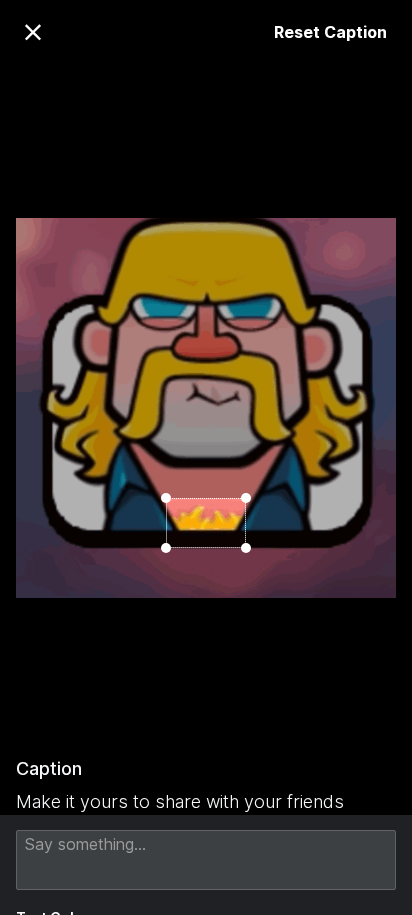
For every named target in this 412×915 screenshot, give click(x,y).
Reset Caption (330, 32)
